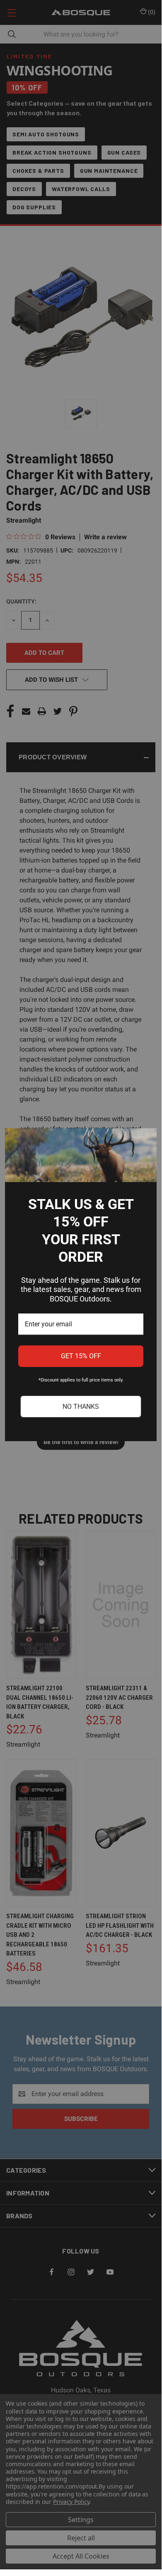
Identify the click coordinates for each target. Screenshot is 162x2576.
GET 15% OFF (81, 1356)
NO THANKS (81, 1407)
